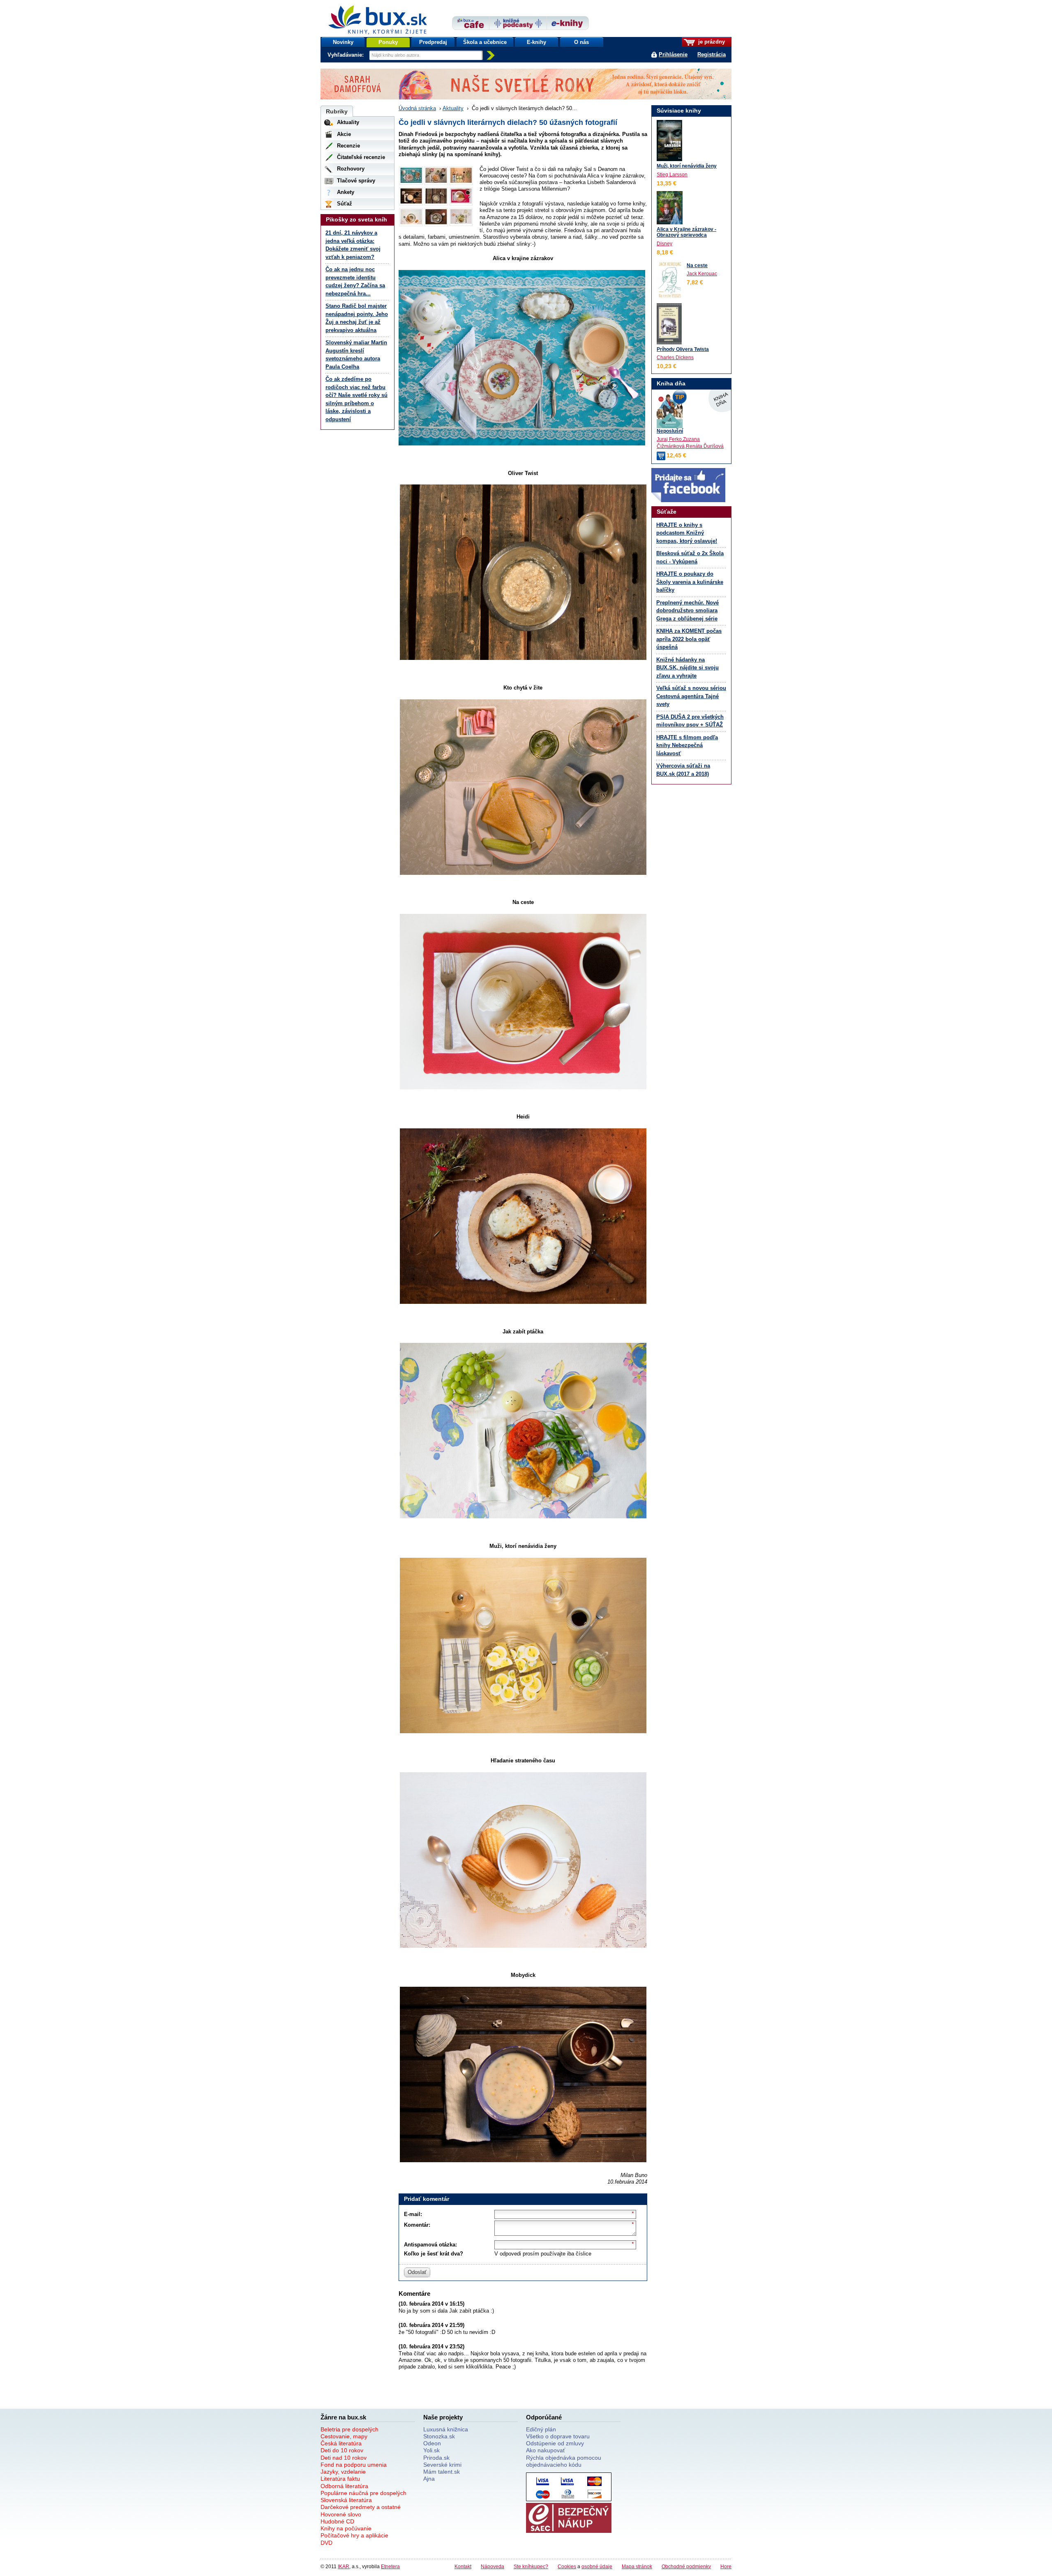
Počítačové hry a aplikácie (354, 2535)
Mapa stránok (637, 2566)
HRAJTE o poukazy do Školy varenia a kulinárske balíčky (690, 582)
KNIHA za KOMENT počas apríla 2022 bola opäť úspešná (689, 639)
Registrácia (712, 54)
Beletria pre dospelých (350, 2429)
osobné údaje (597, 2566)
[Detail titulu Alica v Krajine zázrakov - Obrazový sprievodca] (670, 208)
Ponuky (388, 42)
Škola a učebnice (485, 42)
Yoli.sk (431, 2450)
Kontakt (463, 2566)
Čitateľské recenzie (361, 157)
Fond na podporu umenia (354, 2465)
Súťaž (345, 204)
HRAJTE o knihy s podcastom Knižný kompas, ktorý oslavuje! (687, 533)
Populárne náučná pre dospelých (363, 2493)
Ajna (429, 2479)
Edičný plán (541, 2429)
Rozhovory (351, 169)
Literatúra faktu (340, 2479)
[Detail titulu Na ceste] (670, 280)
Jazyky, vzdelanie (343, 2472)
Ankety (346, 192)
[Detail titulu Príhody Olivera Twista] (669, 324)
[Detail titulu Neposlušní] (691, 410)
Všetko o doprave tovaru (558, 2436)
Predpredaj (433, 42)
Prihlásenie (673, 54)
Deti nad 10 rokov (344, 2458)
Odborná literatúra (344, 2486)
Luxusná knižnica (446, 2429)
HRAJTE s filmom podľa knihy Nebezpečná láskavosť (687, 745)
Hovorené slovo (341, 2514)
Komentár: (417, 2225)
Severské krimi (442, 2465)
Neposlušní (670, 431)
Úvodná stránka (417, 108)
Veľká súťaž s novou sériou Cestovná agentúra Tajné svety (691, 696)
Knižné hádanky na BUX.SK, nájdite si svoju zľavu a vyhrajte (687, 668)
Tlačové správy (356, 181)
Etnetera (390, 2566)
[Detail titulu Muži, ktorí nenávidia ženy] (669, 141)
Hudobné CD (337, 2521)
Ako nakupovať (546, 2450)
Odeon (432, 2443)
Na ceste (697, 265)
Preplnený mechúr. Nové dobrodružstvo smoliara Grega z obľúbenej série (687, 611)
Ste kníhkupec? (531, 2566)
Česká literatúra (341, 2443)
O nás (581, 42)
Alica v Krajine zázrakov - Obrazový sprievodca (686, 232)
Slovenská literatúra (346, 2500)
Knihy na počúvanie (346, 2528)
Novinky (343, 42)
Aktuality (453, 108)
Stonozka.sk (439, 2436)
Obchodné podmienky (686, 2566)
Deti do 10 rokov (342, 2450)
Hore (726, 2566)
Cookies (567, 2566)
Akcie (344, 134)
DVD (326, 2543)
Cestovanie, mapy (344, 2436)
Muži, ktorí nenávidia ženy (687, 166)
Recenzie (348, 146)
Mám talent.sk (442, 2472)
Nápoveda (493, 2566)
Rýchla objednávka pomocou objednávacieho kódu (564, 2461)
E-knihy (536, 42)
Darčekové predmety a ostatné (361, 2507)
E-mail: (413, 2214)
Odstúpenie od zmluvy (555, 2443)
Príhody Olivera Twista (683, 349)
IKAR (344, 2566)
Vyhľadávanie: (346, 55)
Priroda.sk (436, 2458)
